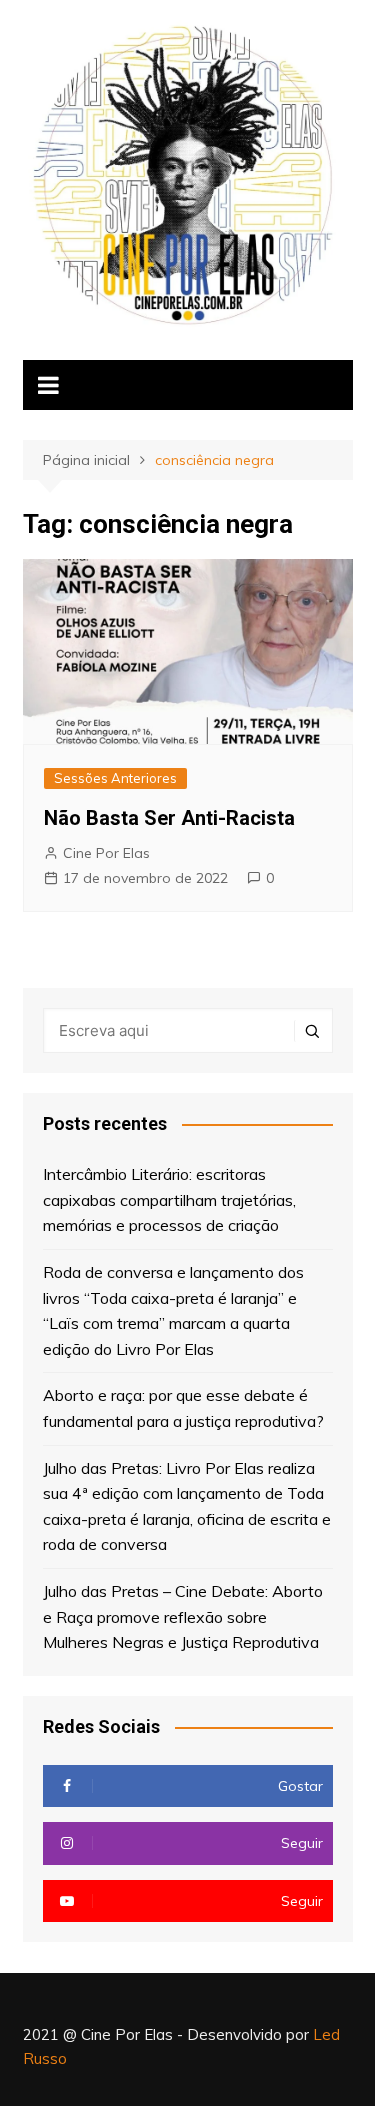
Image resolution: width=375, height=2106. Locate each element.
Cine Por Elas (106, 853)
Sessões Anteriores (115, 778)
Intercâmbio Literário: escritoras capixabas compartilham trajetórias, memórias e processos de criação (169, 1199)
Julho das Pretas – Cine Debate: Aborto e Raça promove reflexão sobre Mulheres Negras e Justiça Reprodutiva (183, 1616)
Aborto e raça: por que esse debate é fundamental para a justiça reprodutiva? (183, 1408)
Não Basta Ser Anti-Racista (169, 818)
